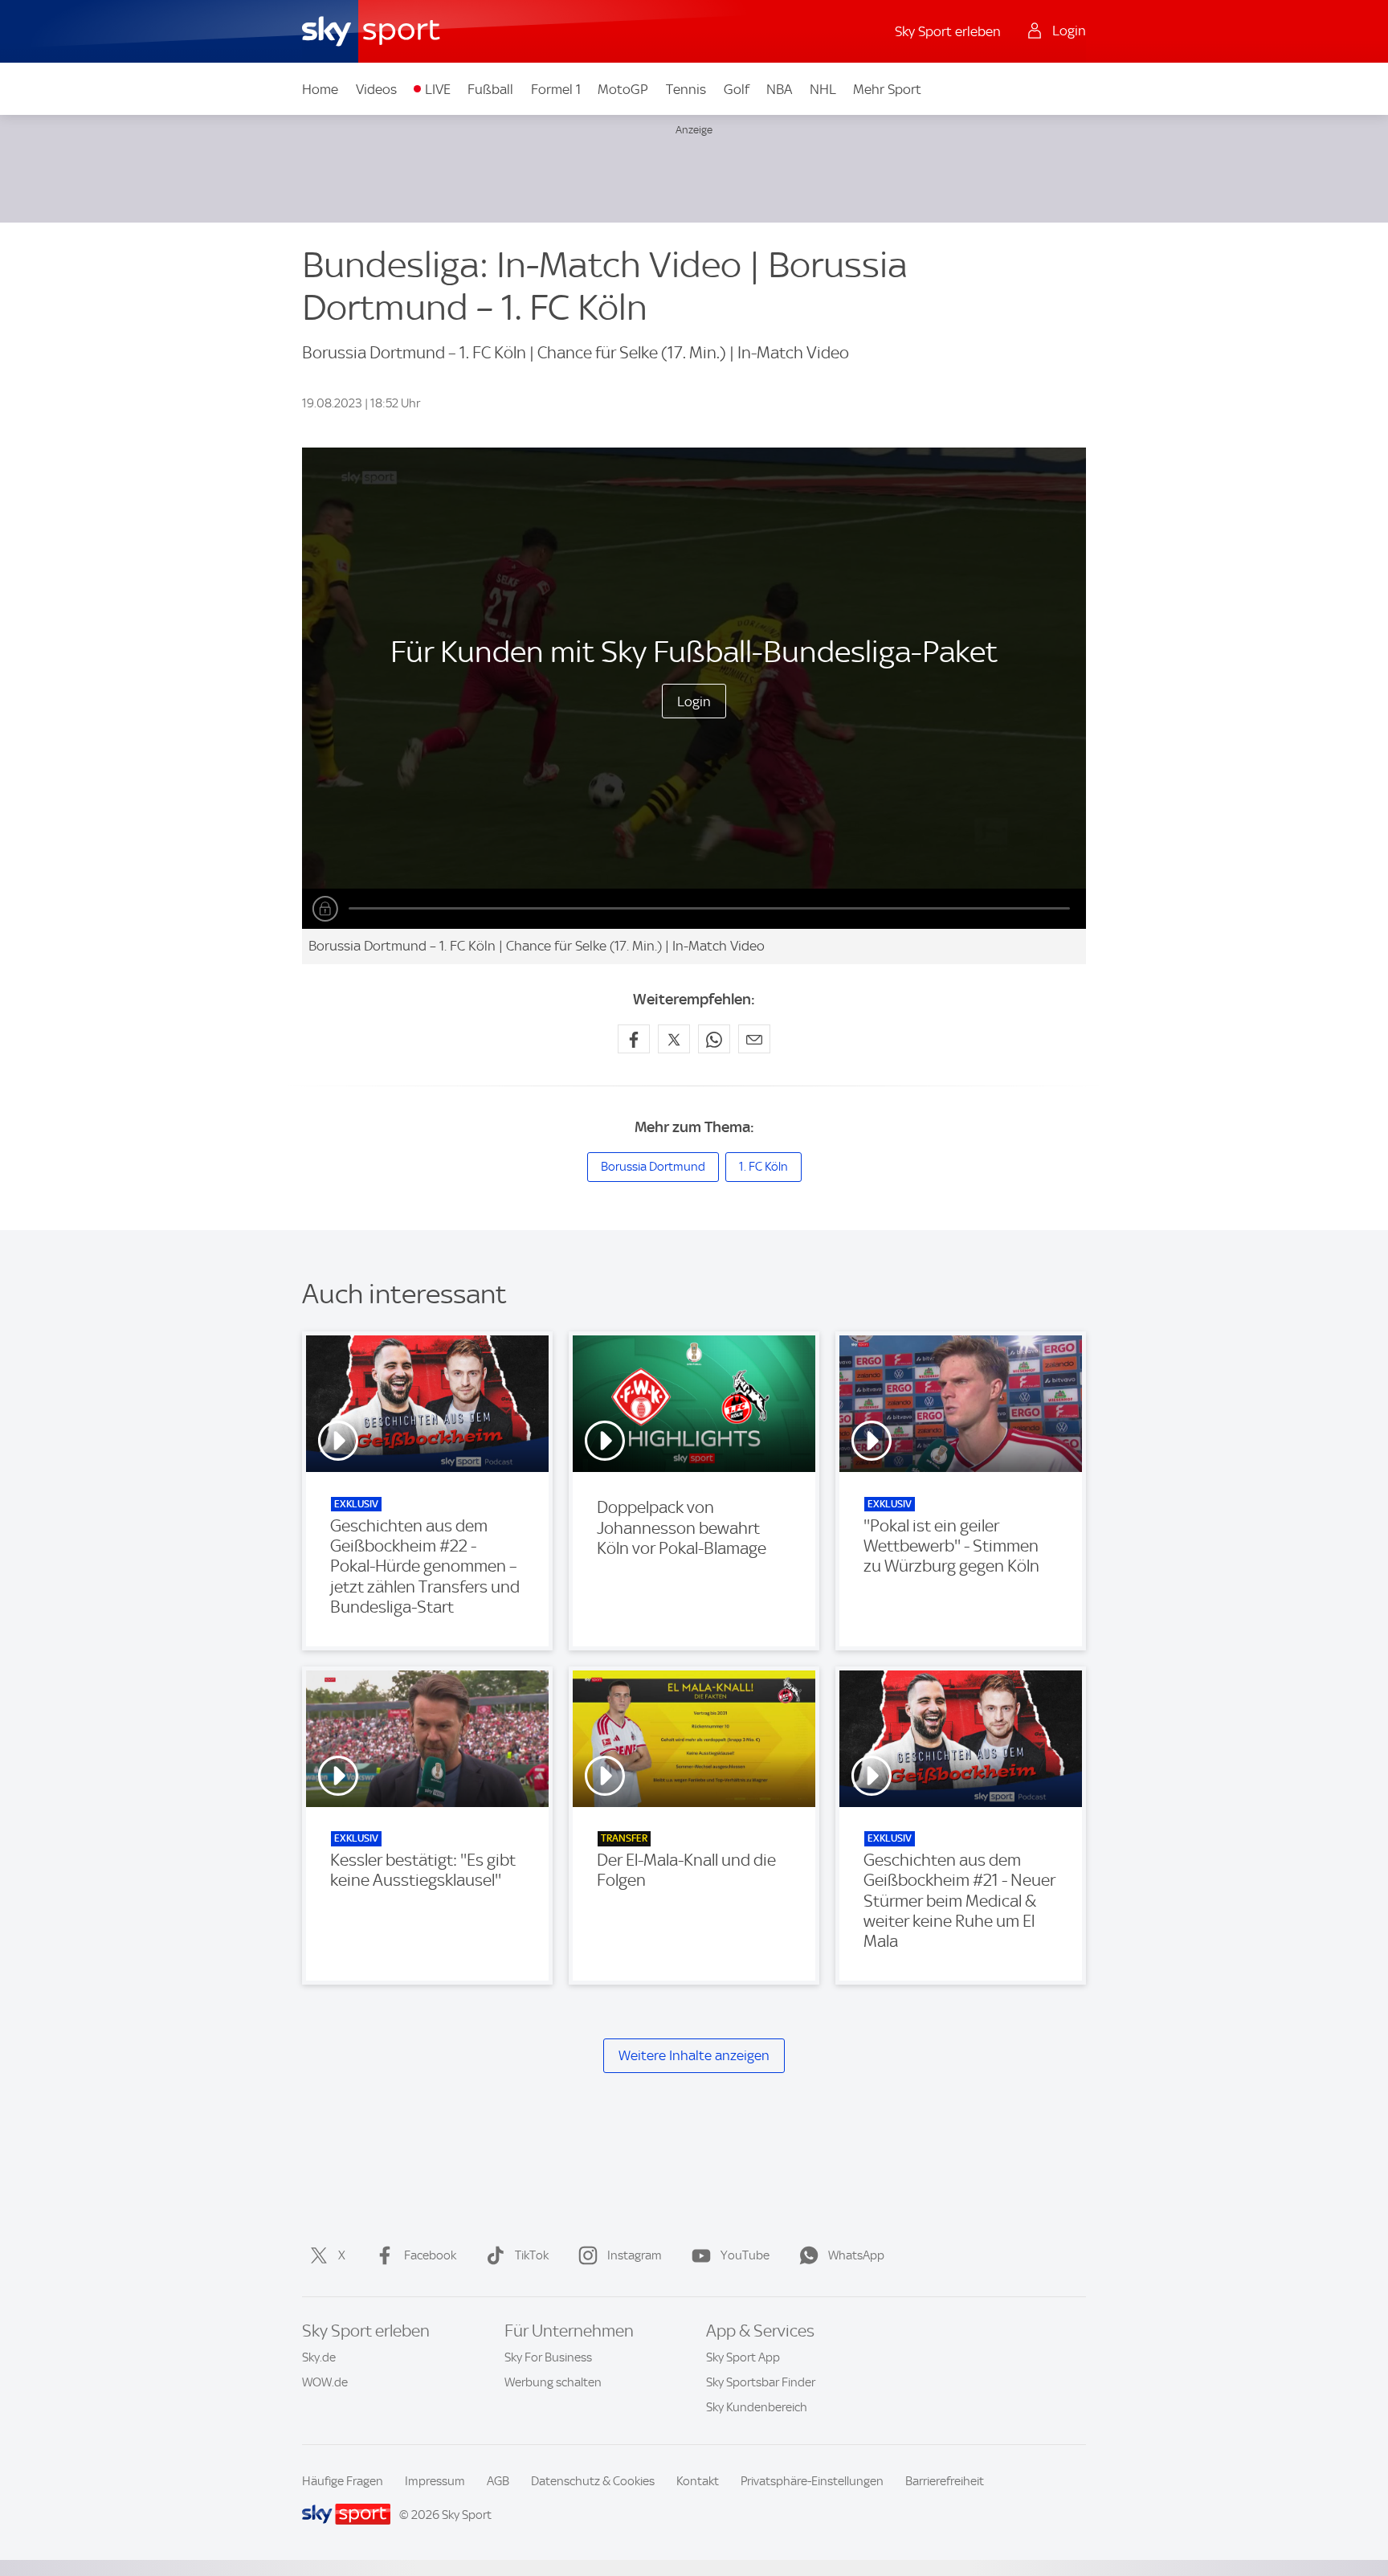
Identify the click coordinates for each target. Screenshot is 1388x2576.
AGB (498, 2481)
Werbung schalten (553, 2382)
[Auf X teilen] (674, 1039)
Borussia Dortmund (653, 1167)
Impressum (435, 2481)
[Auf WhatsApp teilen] (714, 1039)
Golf (737, 89)
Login (694, 701)
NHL (823, 89)
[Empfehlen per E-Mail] (754, 1039)
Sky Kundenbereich (757, 2407)
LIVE (438, 89)
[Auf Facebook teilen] (634, 1039)
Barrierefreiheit (945, 2481)
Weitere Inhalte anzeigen (694, 2055)
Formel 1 (556, 89)
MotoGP (623, 89)
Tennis (686, 89)
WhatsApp (856, 2255)
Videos (376, 89)
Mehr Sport (887, 89)
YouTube (745, 2255)
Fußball (490, 89)
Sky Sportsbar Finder (761, 2382)
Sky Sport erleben (948, 31)
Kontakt (698, 2481)
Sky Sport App (743, 2357)
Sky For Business (548, 2357)
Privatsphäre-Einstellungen (812, 2481)
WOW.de (325, 2382)
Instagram (635, 2255)
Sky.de (319, 2357)
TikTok (532, 2255)
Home (320, 89)
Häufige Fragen (343, 2481)
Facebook (430, 2255)
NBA (779, 89)
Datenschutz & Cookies (593, 2481)
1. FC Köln (763, 1167)
